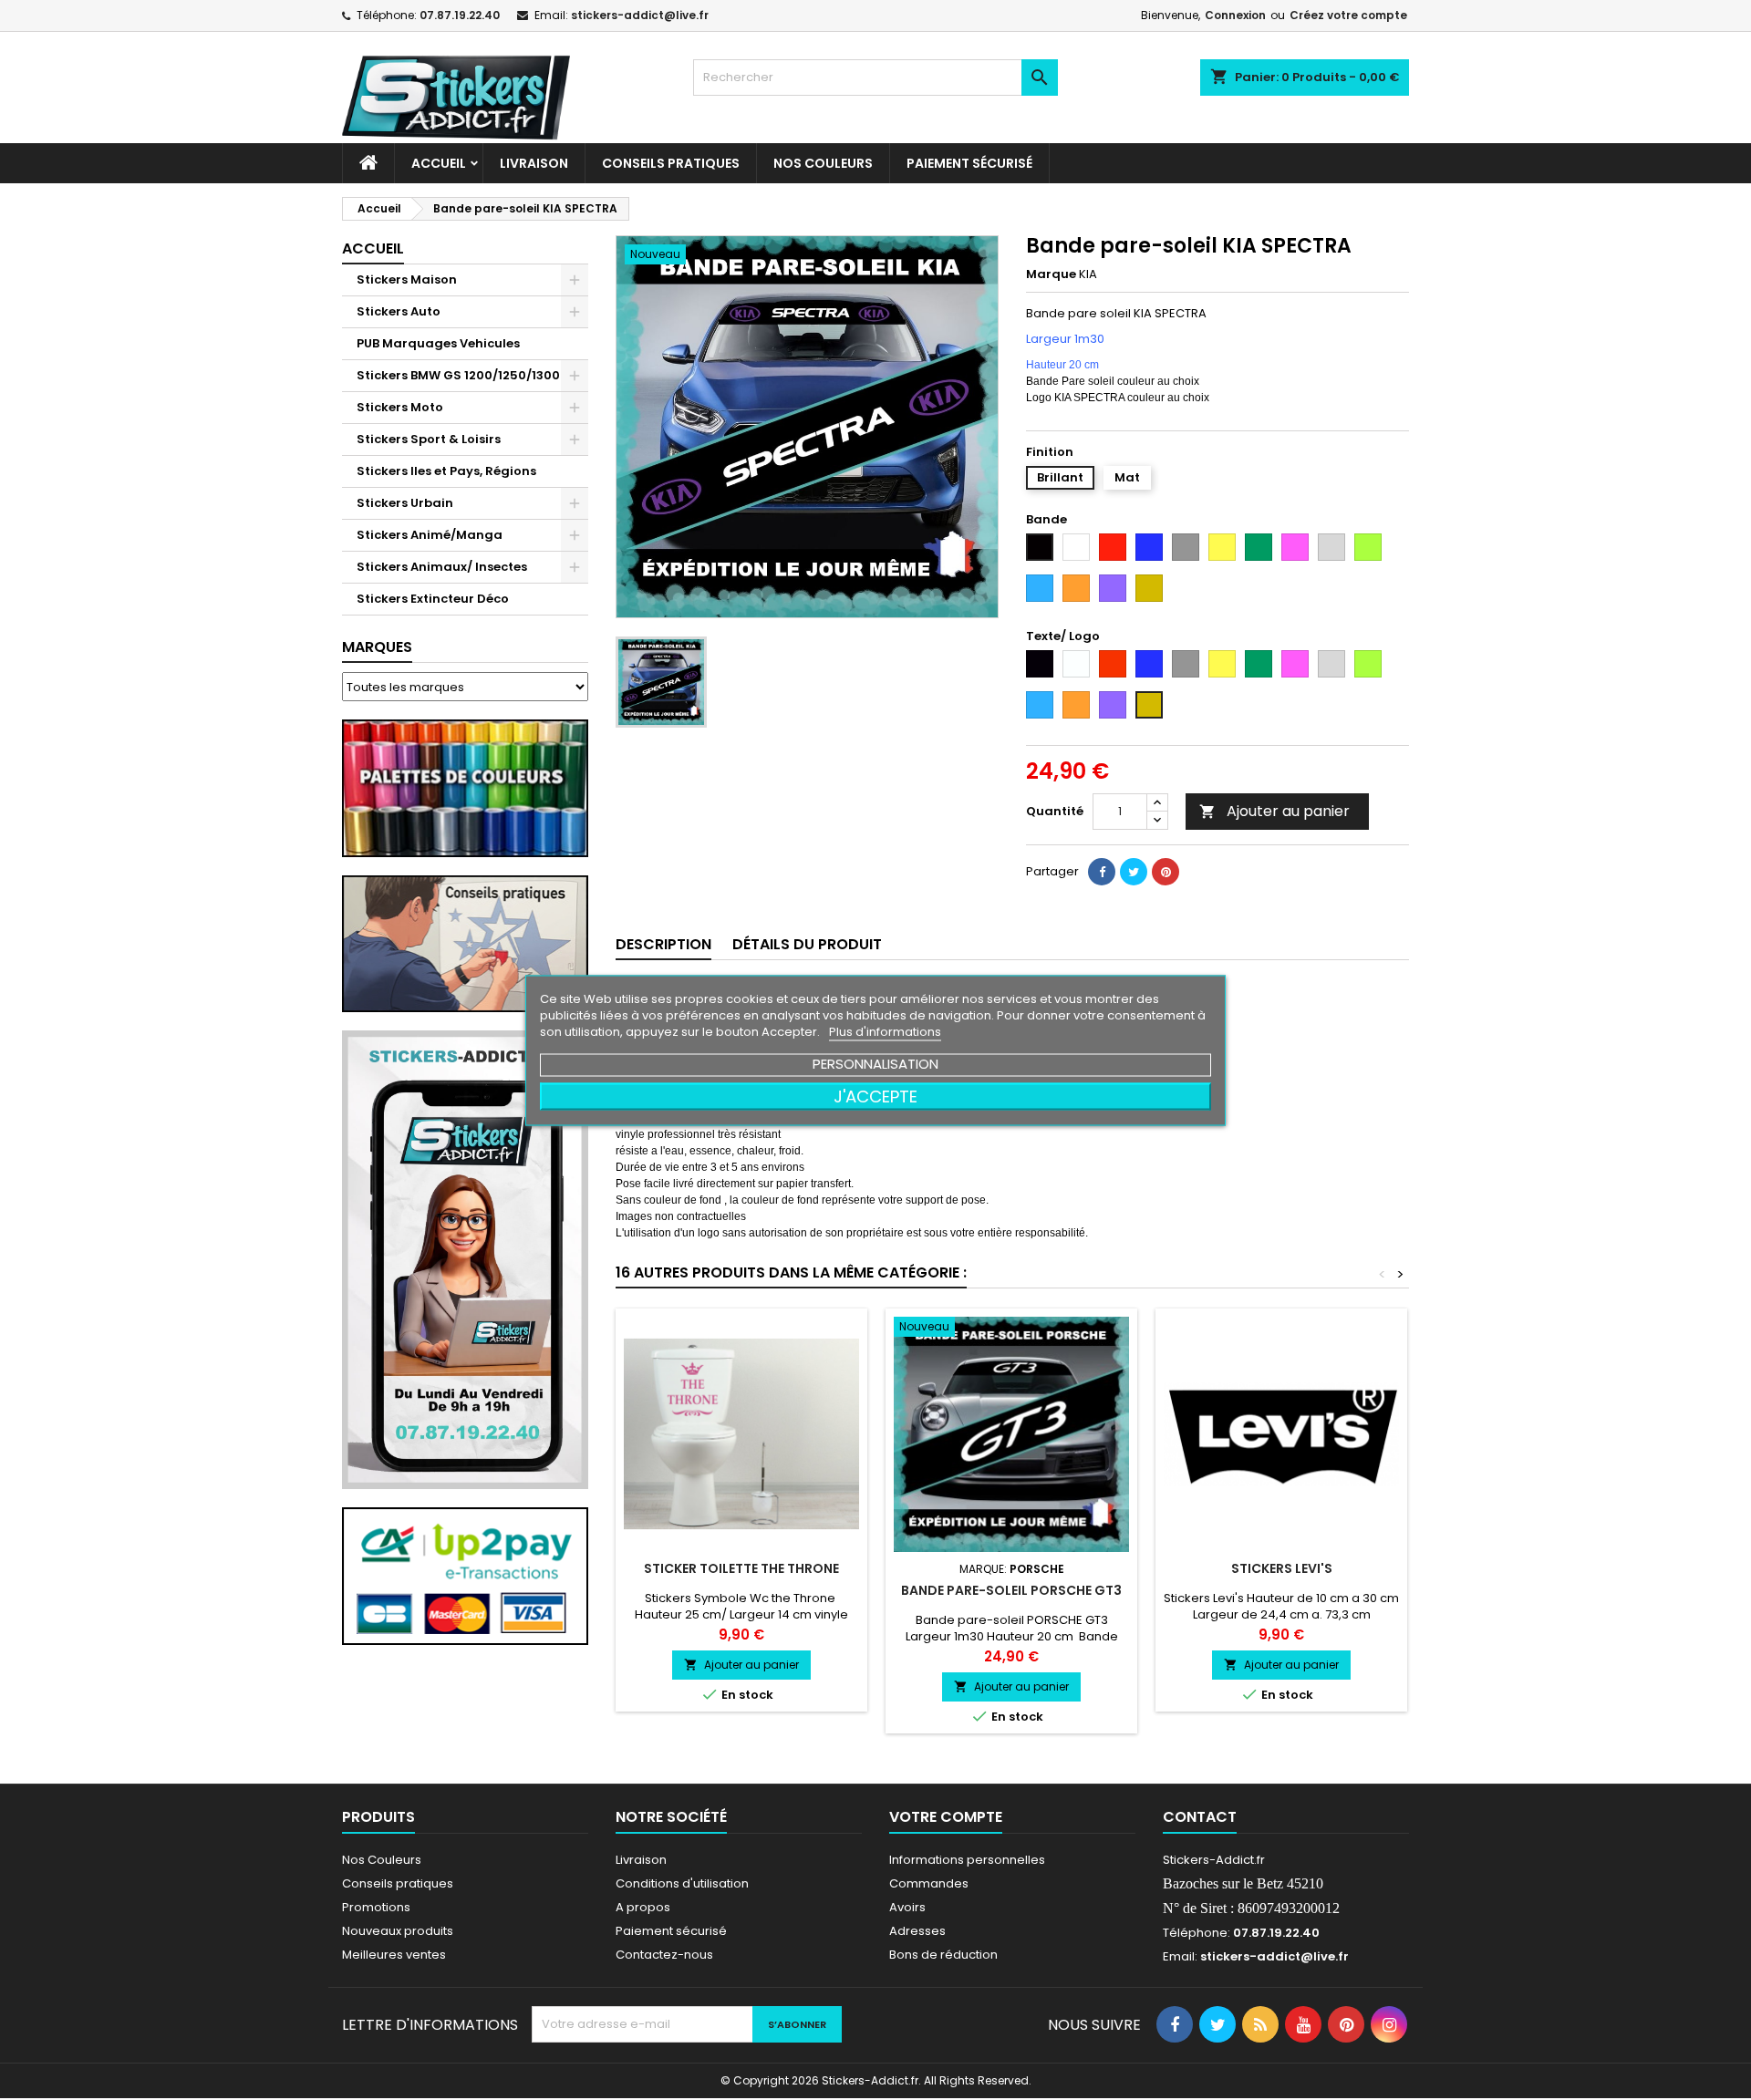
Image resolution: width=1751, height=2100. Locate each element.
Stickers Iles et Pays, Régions (446, 471)
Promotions (376, 1907)
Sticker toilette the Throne (741, 1568)
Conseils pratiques (398, 1883)
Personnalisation (875, 1063)
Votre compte (946, 1817)
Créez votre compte (1348, 15)
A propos (643, 1907)
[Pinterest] (1166, 872)
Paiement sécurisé (969, 163)
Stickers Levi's (1282, 1568)
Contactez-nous (664, 1955)
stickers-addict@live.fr (640, 15)
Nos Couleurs (823, 163)
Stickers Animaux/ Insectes (442, 567)
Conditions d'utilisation (682, 1883)
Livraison (534, 163)
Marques (377, 647)
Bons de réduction (943, 1955)
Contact (1200, 1817)
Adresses (917, 1931)
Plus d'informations (885, 1031)
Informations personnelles (967, 1860)
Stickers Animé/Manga (430, 535)
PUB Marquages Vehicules (438, 343)
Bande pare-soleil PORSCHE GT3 (1011, 1590)
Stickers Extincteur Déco (433, 599)
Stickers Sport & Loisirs (429, 439)
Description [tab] (663, 944)
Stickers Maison (407, 279)
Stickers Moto (400, 407)
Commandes (929, 1883)
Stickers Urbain (405, 503)
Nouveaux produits (398, 1931)
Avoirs (907, 1907)
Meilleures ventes (394, 1955)
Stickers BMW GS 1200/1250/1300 (458, 375)
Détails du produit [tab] (807, 944)
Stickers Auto (399, 311)
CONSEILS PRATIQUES (671, 163)
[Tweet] (1134, 872)
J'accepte (875, 1096)
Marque (1051, 274)
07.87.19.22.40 (460, 15)
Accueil (439, 163)
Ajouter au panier (1274, 811)
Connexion (1235, 15)
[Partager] (1102, 872)
